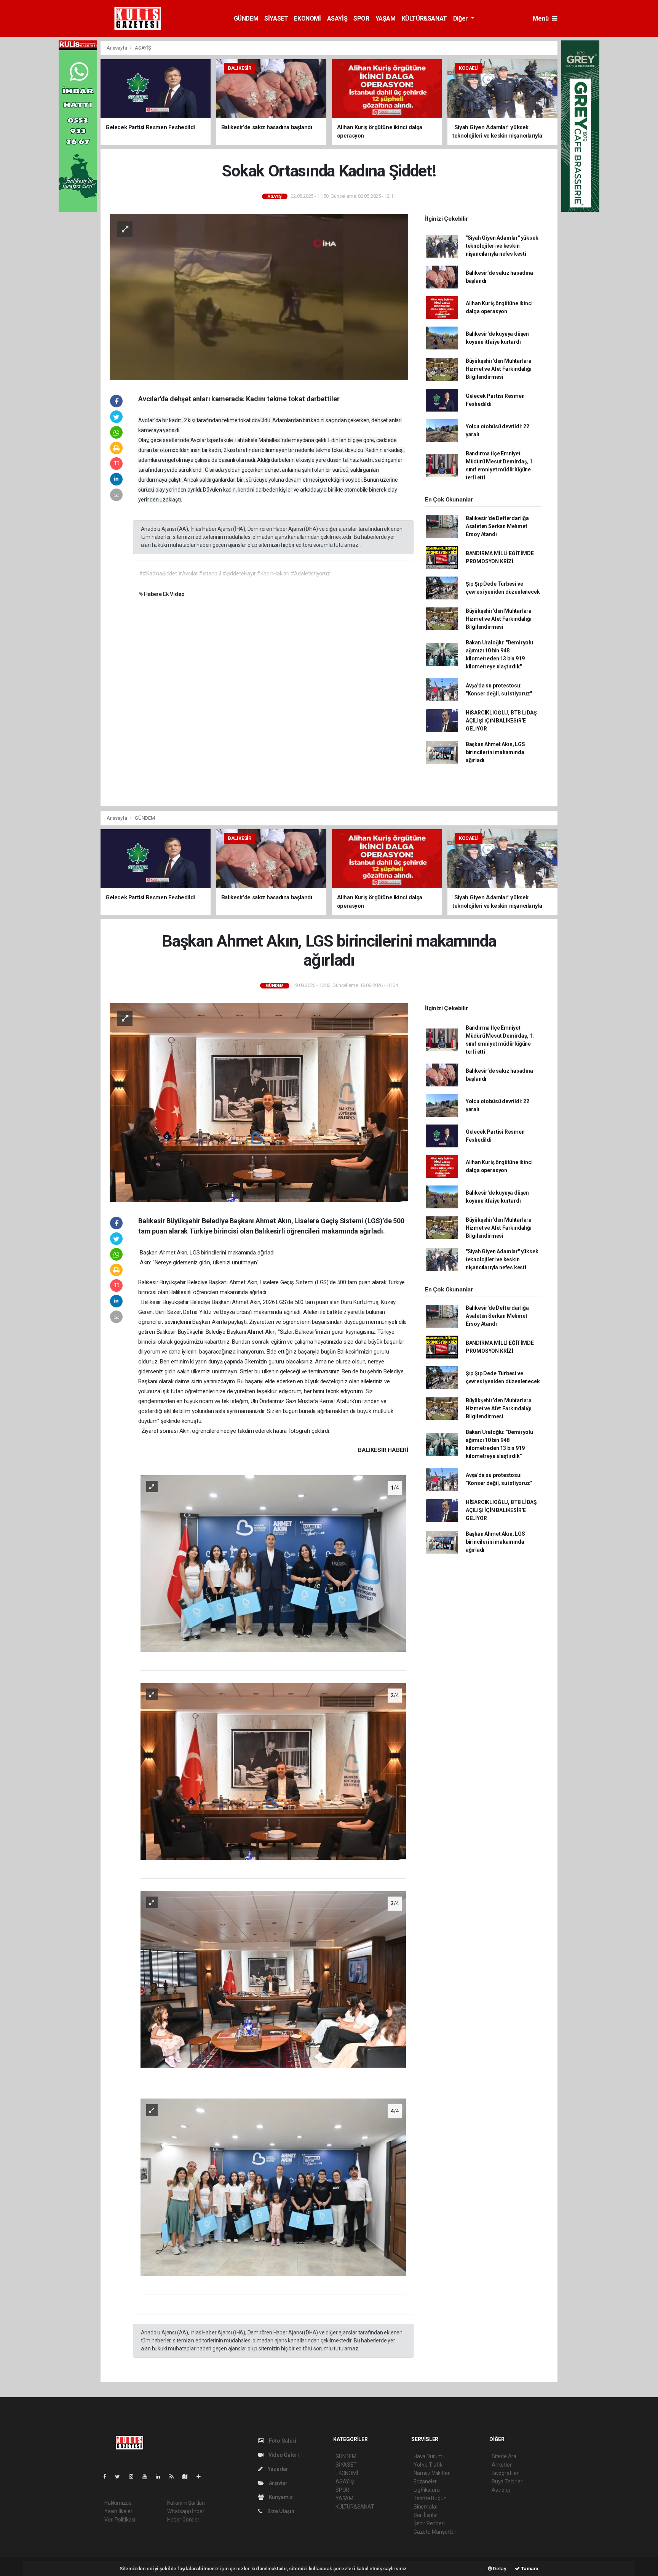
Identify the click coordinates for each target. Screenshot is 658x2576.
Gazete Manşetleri (435, 2532)
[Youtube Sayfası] (148, 2477)
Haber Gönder (183, 2520)
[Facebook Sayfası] (108, 2477)
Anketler (501, 2465)
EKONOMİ (307, 18)
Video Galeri (283, 2455)
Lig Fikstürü (427, 2490)
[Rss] (175, 2477)
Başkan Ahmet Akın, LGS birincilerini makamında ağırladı (495, 752)
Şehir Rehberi (429, 2523)
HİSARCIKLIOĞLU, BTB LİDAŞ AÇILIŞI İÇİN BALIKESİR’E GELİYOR (501, 721)
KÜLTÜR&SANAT (424, 18)
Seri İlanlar (426, 2515)
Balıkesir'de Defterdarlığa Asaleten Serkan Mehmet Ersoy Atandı (497, 526)
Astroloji (501, 2490)
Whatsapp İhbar (186, 2511)
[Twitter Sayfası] (121, 2477)
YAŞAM (386, 18)
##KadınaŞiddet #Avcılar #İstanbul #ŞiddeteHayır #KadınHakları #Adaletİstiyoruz (235, 574)
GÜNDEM (246, 18)
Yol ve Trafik (428, 2465)
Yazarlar (277, 2469)
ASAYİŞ (337, 18)
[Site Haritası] (188, 2477)
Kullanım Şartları (186, 2503)
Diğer (461, 18)
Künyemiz (280, 2497)
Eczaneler (425, 2481)
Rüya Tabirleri (507, 2481)
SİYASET (276, 18)
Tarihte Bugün (430, 2498)
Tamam (529, 2569)
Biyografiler (505, 2473)
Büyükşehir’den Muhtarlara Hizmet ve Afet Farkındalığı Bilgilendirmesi (499, 369)
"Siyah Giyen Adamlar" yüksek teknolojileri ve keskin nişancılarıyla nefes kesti (502, 246)
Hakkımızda (118, 2503)
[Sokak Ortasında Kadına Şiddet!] (259, 296)
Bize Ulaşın (280, 2511)
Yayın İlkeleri (119, 2511)
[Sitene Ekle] (202, 2477)
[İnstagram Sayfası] (134, 2477)
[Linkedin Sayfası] (161, 2477)
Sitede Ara (504, 2456)
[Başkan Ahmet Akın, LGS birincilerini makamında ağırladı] (259, 1102)
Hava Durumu (430, 2456)
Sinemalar (426, 2507)
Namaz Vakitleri (432, 2473)
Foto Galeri (282, 2441)
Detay (499, 2569)
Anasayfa (117, 48)
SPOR (361, 18)
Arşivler (278, 2483)
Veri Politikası (120, 2520)
